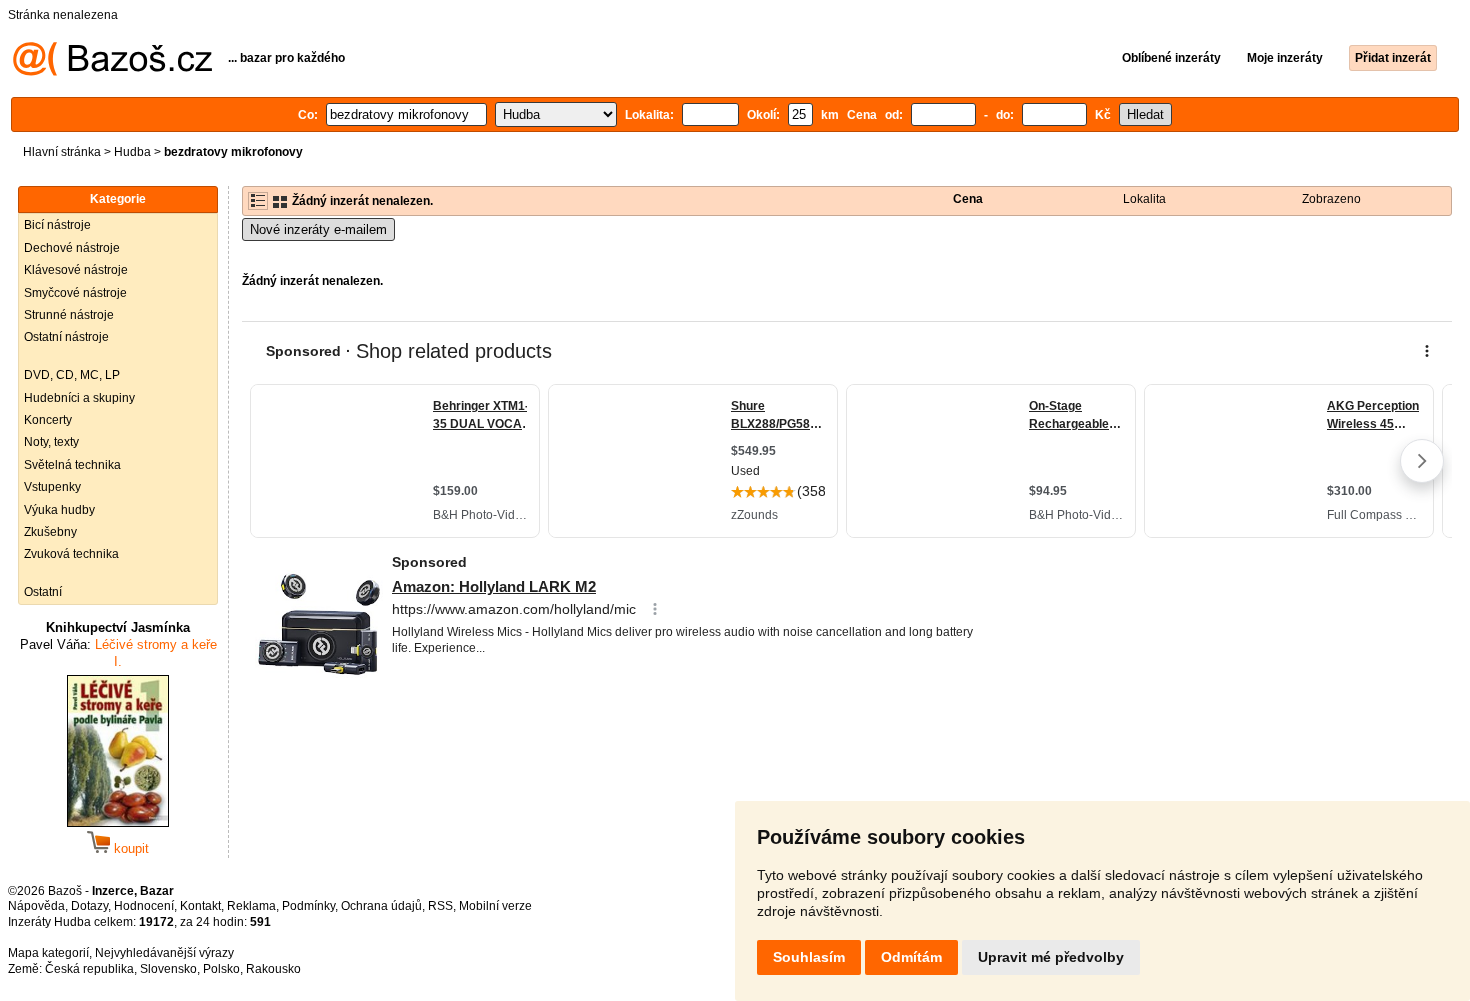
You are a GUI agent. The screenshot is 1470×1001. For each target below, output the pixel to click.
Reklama (251, 906)
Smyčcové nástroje (75, 293)
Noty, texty (51, 442)
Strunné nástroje (69, 315)
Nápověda (36, 906)
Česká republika (89, 969)
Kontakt (200, 906)
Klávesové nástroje (76, 270)
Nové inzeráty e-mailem (318, 229)
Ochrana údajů (381, 906)
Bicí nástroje (57, 225)
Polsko (221, 969)
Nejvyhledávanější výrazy (164, 953)
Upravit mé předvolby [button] (1051, 957)
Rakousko (273, 969)
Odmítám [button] (911, 957)
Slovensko (168, 969)
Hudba (132, 152)
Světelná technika (72, 465)
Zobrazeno (1331, 199)
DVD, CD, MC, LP (72, 375)
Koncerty (48, 420)
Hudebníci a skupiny (79, 398)
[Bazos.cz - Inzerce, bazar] (112, 72)
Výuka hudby (59, 510)
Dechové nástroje (72, 248)
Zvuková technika (71, 554)
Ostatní (43, 592)
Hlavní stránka (62, 152)
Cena (968, 199)
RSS (440, 906)
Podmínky (308, 906)
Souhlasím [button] (809, 957)
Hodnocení (144, 906)
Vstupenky (52, 487)
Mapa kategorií (48, 953)
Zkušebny (50, 532)
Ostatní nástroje (66, 337)
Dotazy (89, 906)
